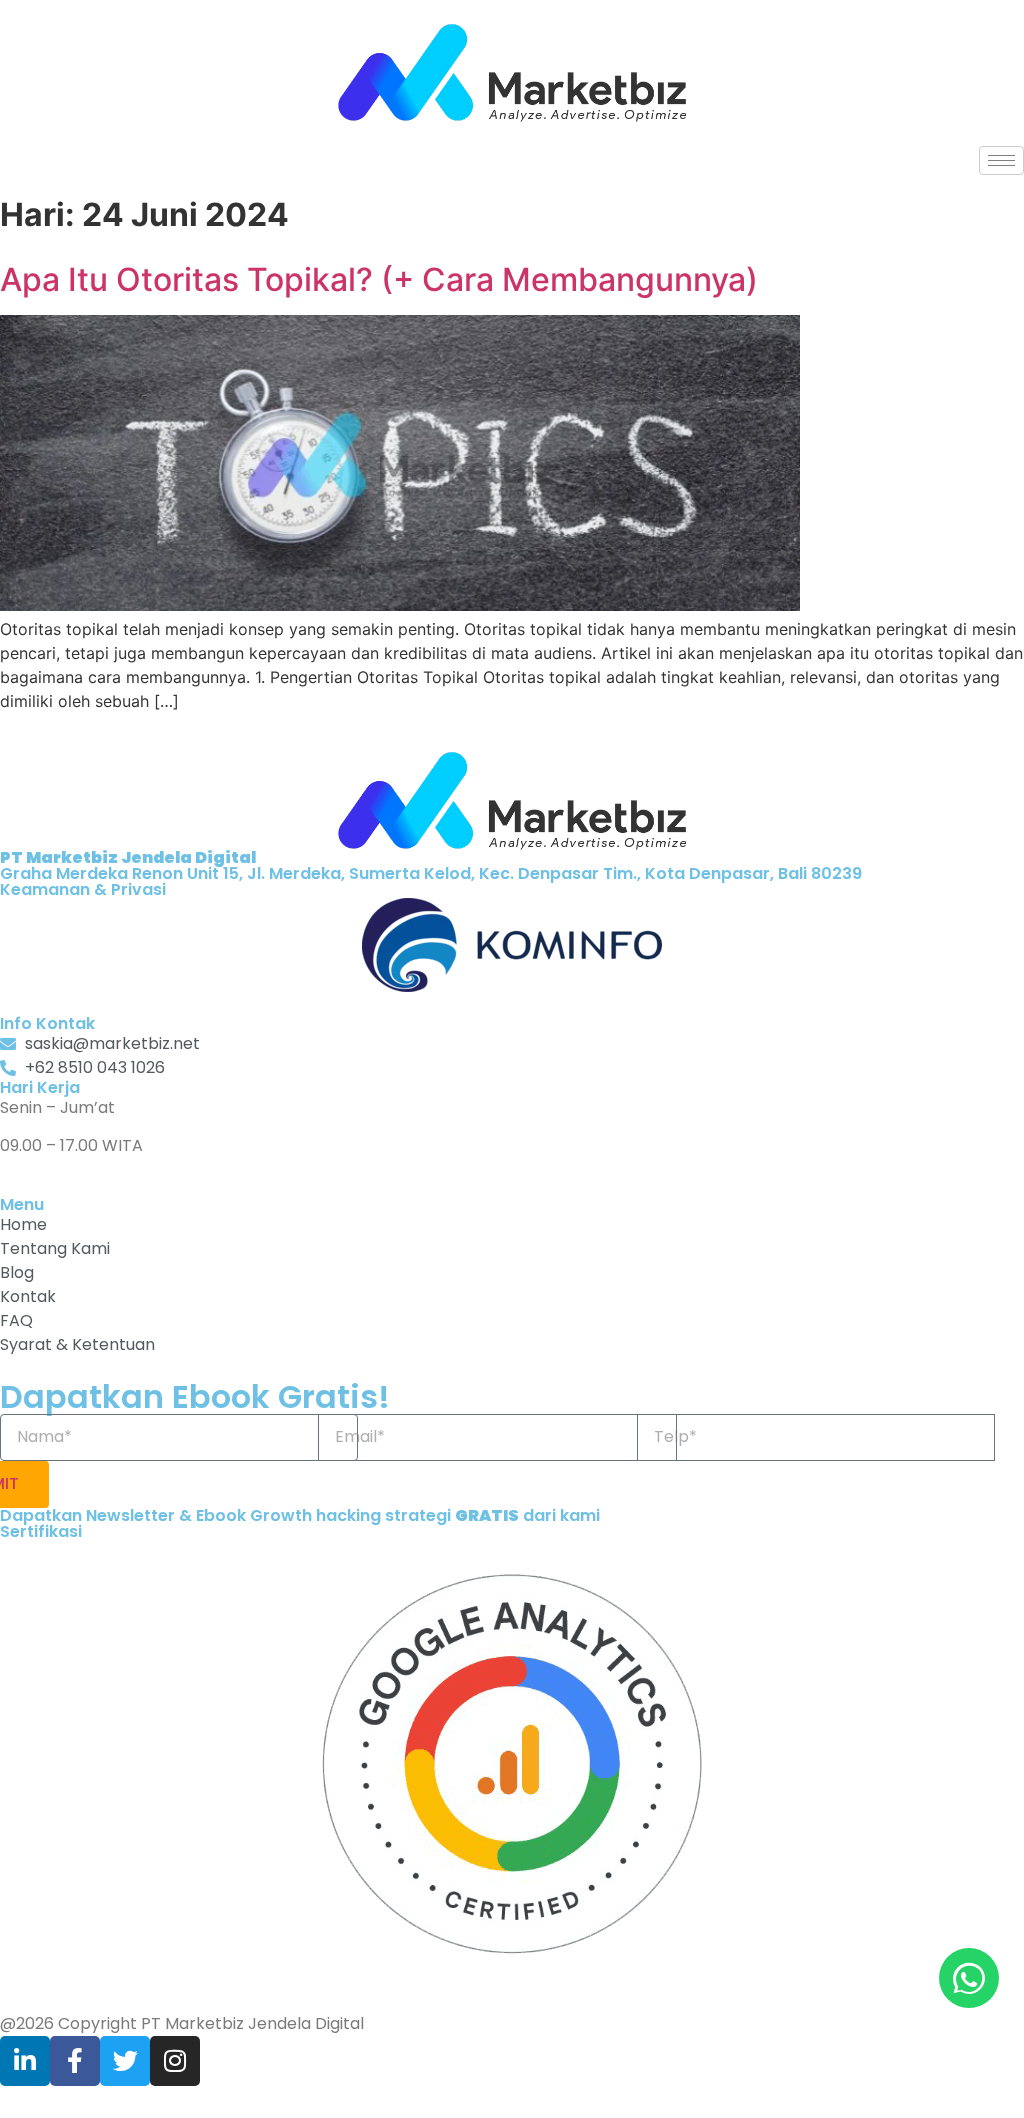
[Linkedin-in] (25, 2061)
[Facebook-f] (75, 2061)
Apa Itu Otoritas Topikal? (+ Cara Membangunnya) (379, 279)
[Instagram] (175, 2061)
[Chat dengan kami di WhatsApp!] (969, 1978)
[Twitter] (125, 2061)
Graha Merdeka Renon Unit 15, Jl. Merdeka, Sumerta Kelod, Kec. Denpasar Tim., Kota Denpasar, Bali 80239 (431, 865)
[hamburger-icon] (1001, 160)
